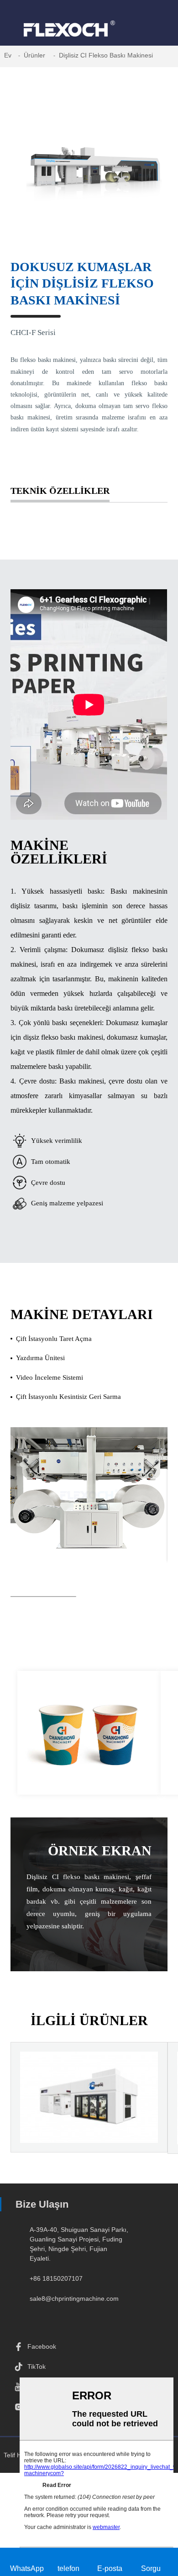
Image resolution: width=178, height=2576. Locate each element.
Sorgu (151, 2568)
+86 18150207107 (56, 2278)
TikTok (37, 2367)
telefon (68, 2568)
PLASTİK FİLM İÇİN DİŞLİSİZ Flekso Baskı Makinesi (89, 2124)
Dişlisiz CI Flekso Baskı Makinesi (106, 55)
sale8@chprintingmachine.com (74, 2299)
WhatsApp (27, 2568)
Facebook (42, 2346)
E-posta (110, 2568)
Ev (8, 55)
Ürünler (34, 55)
